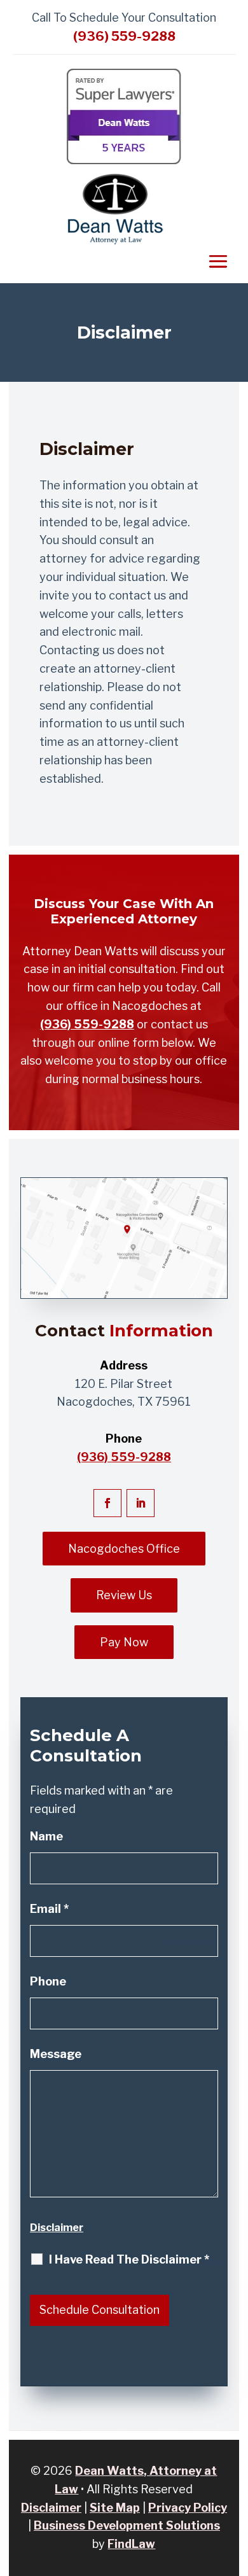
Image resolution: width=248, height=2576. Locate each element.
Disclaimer (57, 2228)
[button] (132, 2564)
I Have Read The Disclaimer (129, 2260)
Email (49, 1909)
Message (56, 2054)
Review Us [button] (124, 1595)
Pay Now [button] (124, 1642)
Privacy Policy (188, 2508)
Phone (48, 1981)
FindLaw (131, 2544)
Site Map (115, 2508)
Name (46, 1836)
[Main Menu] (218, 261)
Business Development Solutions (127, 2525)
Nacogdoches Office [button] (124, 1549)
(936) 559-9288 (124, 36)
